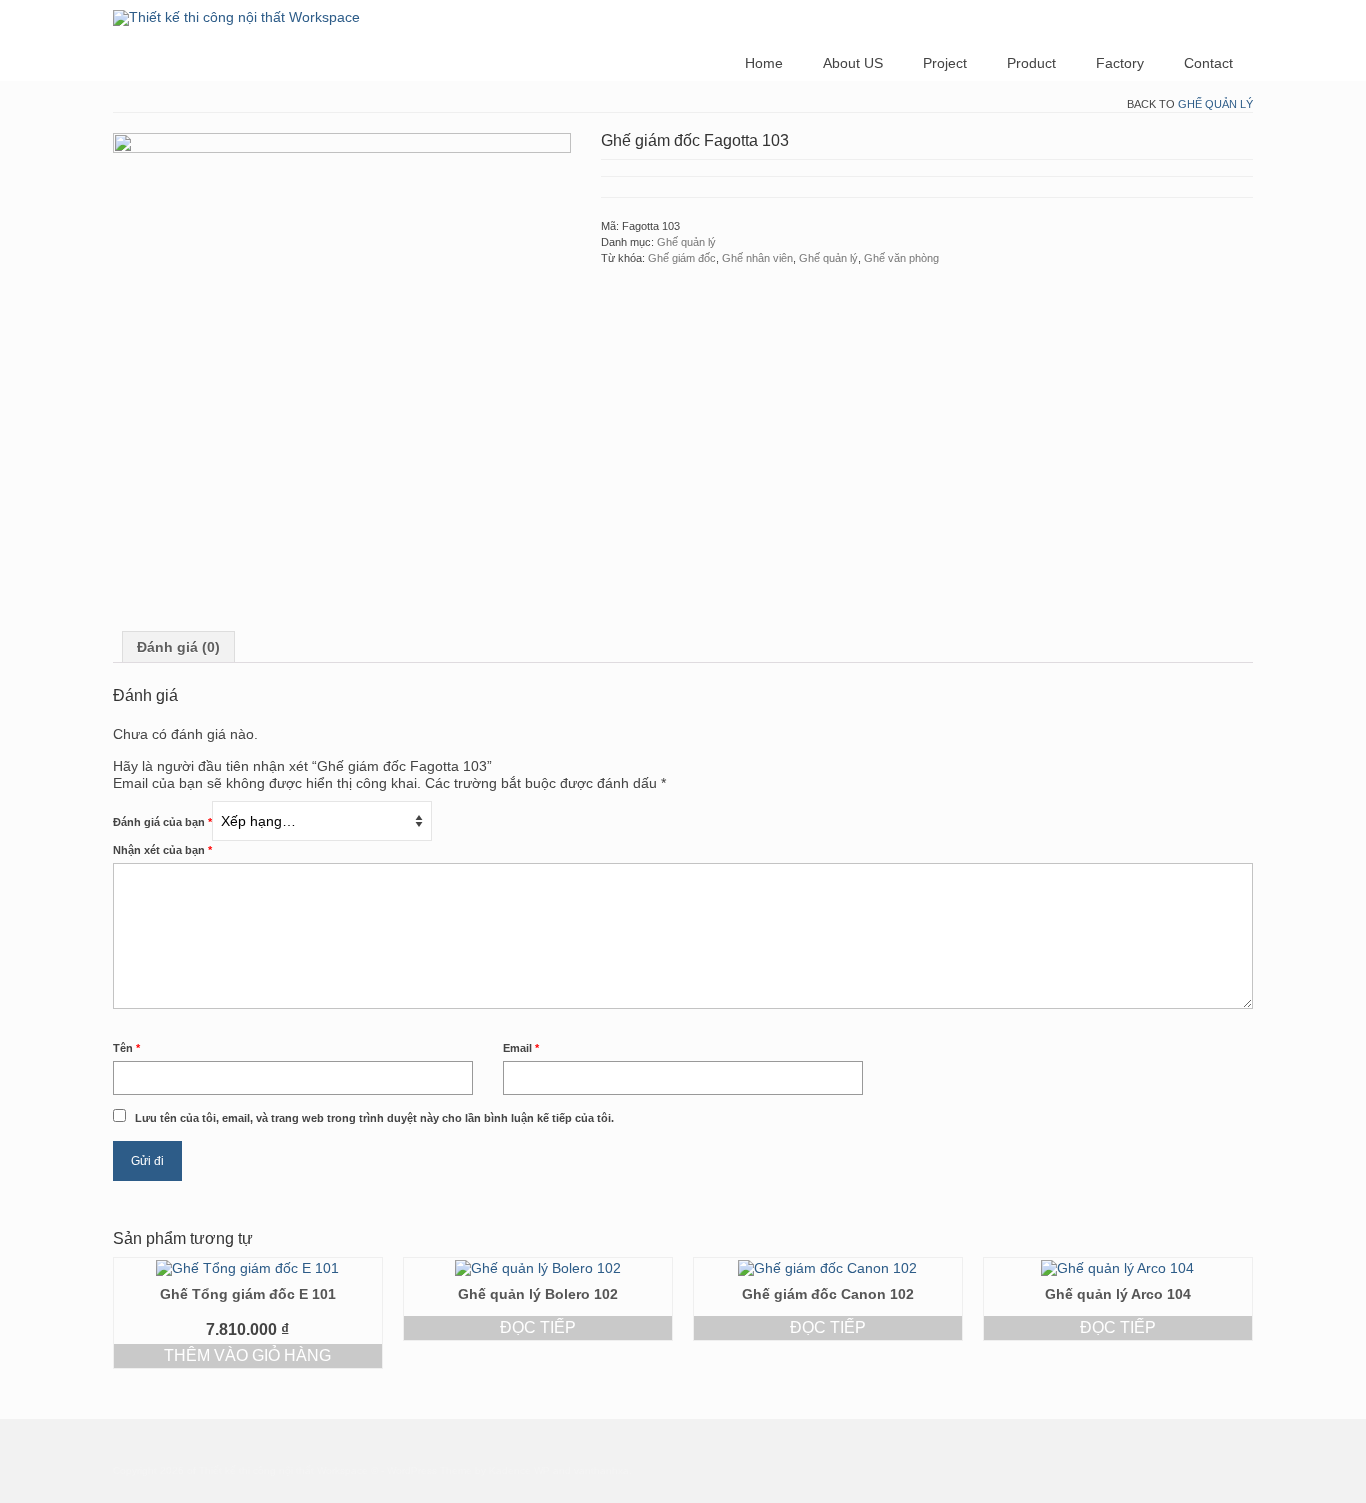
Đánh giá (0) (178, 647)
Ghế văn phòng (901, 258)
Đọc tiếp (538, 1327)
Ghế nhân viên (757, 258)
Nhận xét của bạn (162, 850)
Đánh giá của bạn (162, 822)
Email (521, 1048)
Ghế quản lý (1215, 104)
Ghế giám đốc (682, 258)
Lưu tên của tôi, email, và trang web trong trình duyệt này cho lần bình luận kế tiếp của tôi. (374, 1118)
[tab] (178, 647)
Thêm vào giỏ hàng (247, 1355)
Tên (126, 1048)
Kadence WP (519, 1470)
